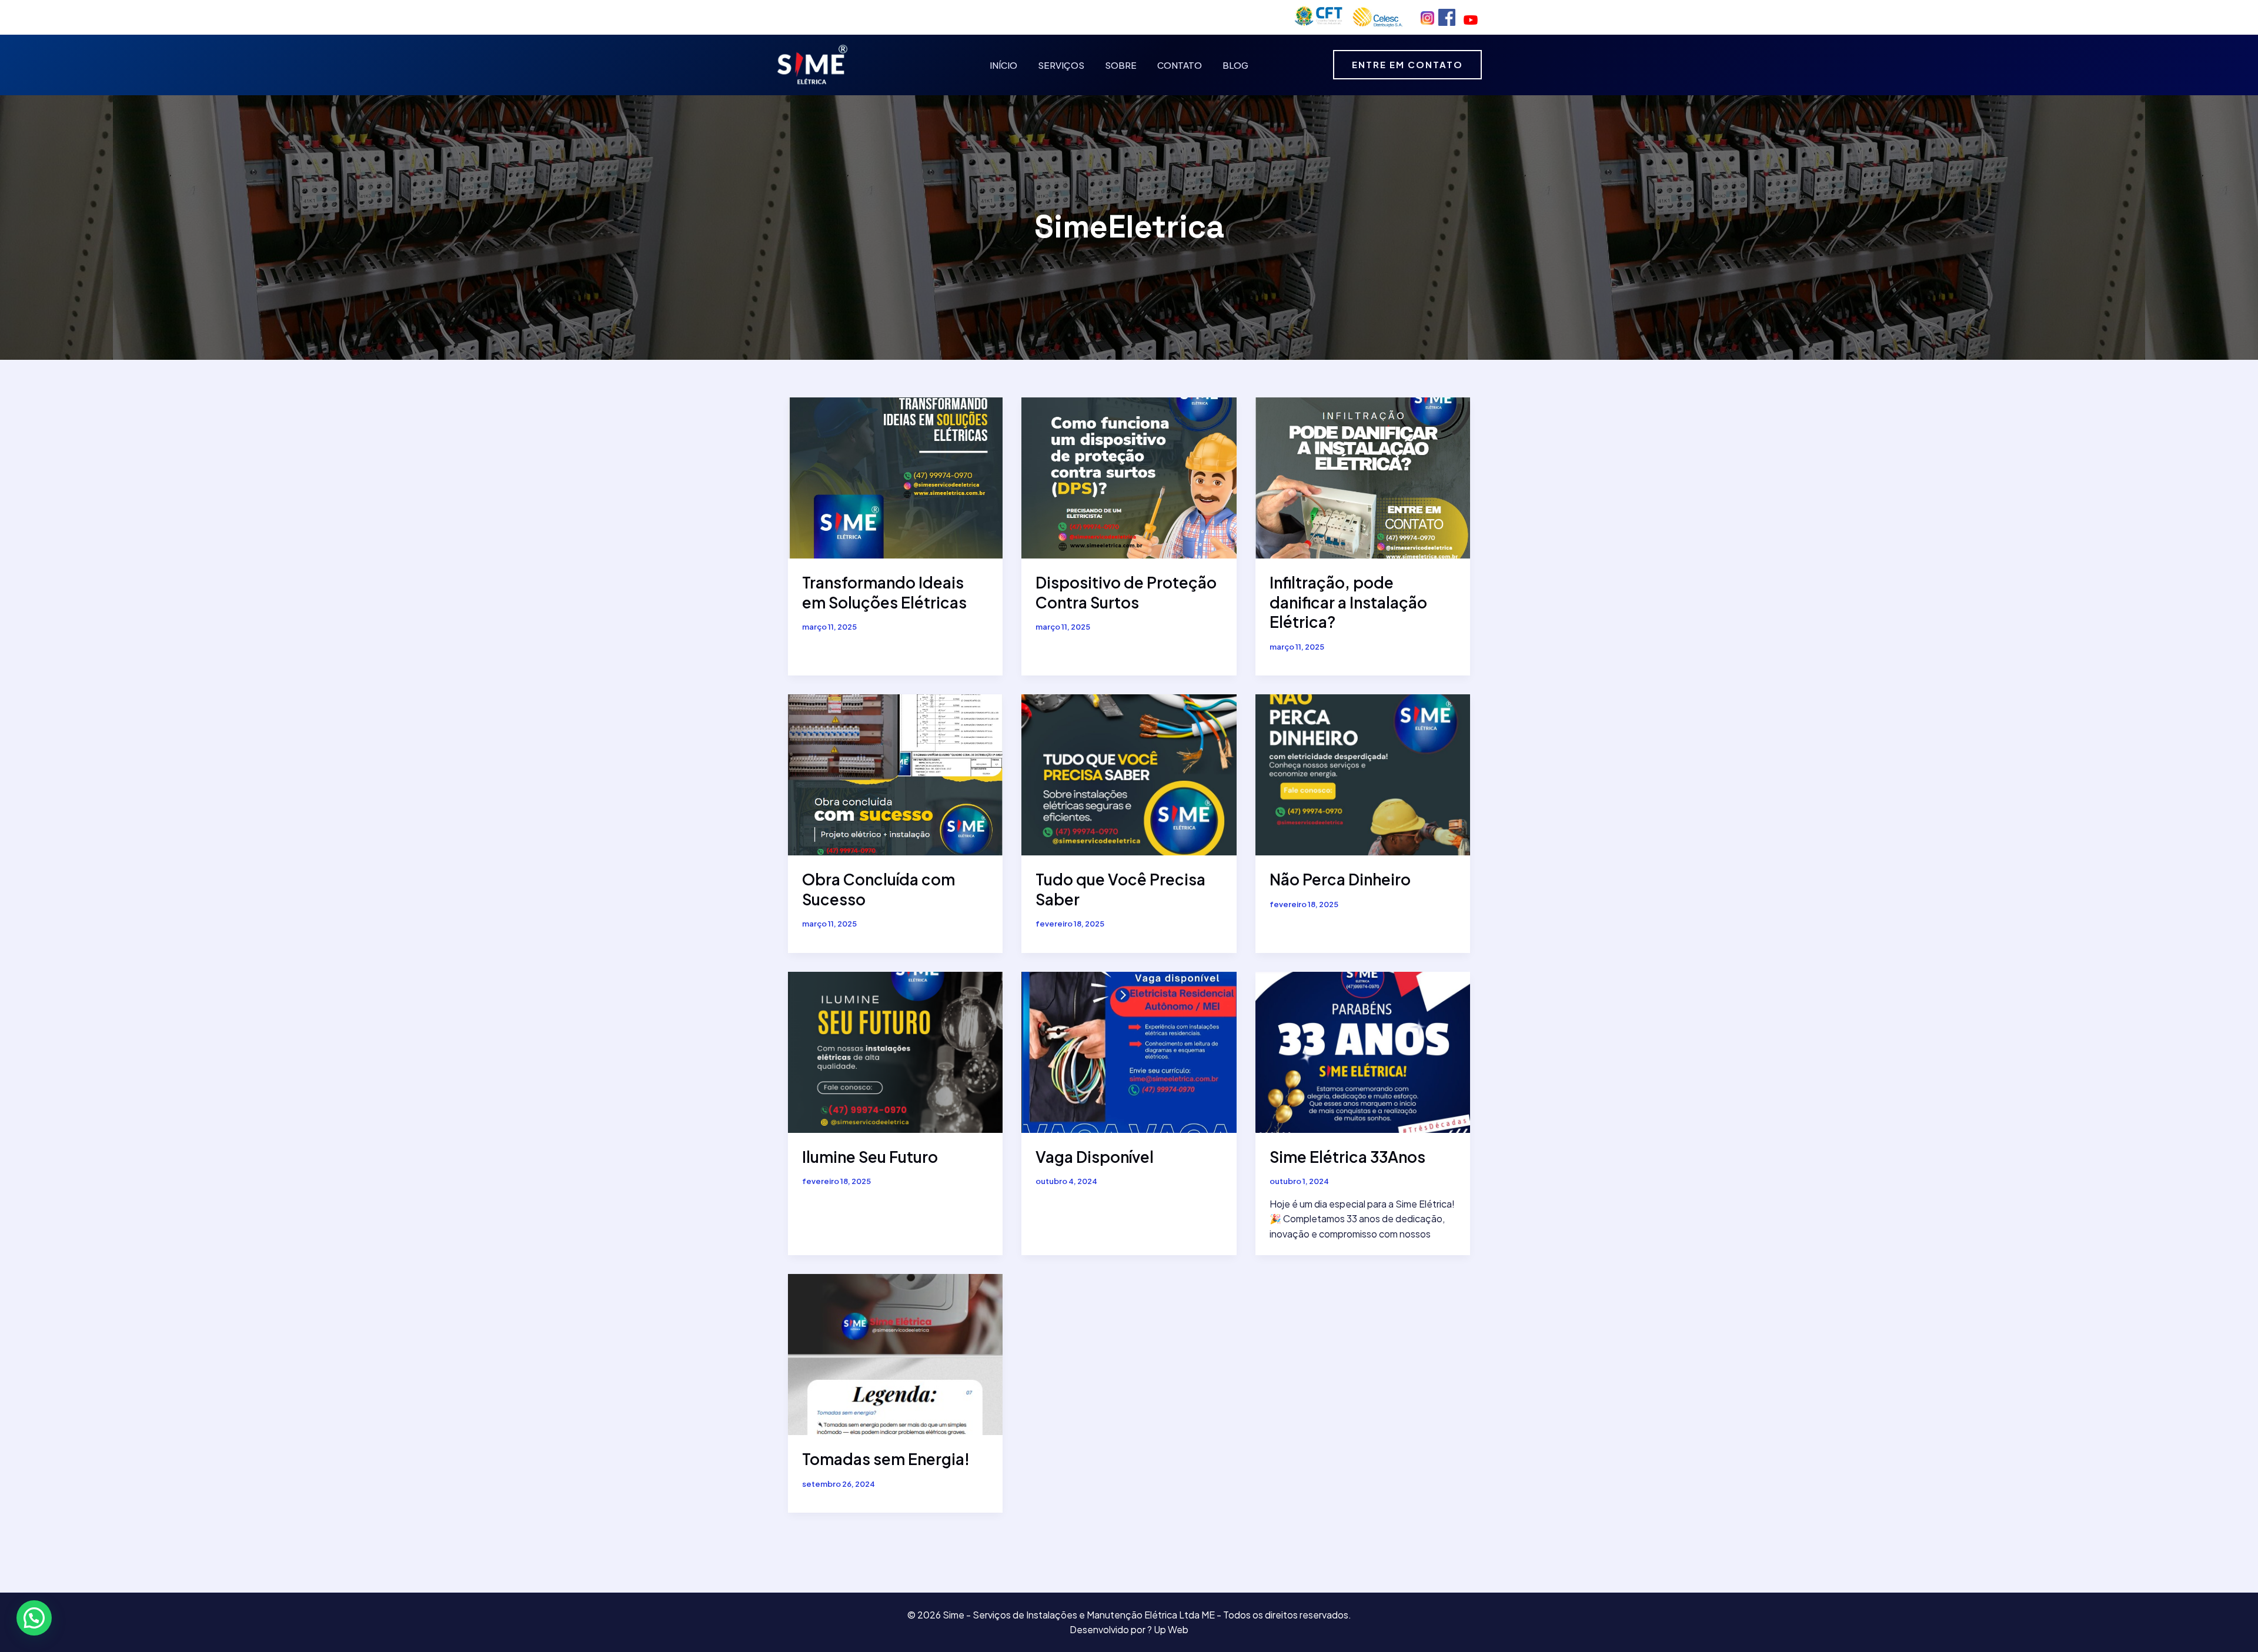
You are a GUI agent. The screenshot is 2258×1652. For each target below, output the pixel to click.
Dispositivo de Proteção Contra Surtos (1126, 592)
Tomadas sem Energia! (886, 1459)
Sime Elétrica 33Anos (1347, 1157)
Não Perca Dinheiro (1340, 879)
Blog (1235, 65)
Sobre (1121, 65)
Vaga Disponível (1095, 1157)
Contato (1180, 65)
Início (1003, 65)
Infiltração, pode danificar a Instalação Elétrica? (1348, 602)
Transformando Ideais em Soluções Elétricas (884, 592)
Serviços (1061, 65)
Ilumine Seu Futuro (870, 1157)
